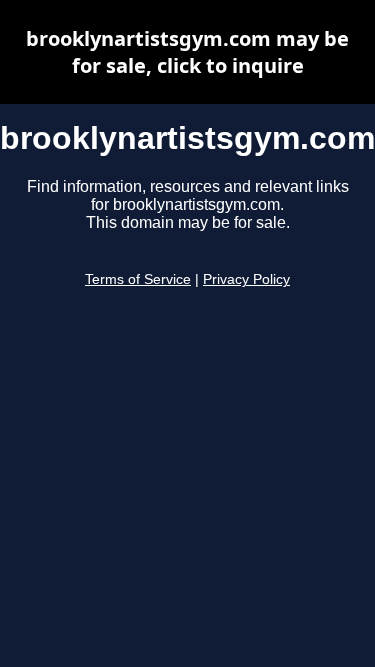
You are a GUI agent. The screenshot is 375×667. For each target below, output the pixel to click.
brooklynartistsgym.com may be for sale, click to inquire (187, 52)
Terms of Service (138, 279)
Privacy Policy (246, 279)
